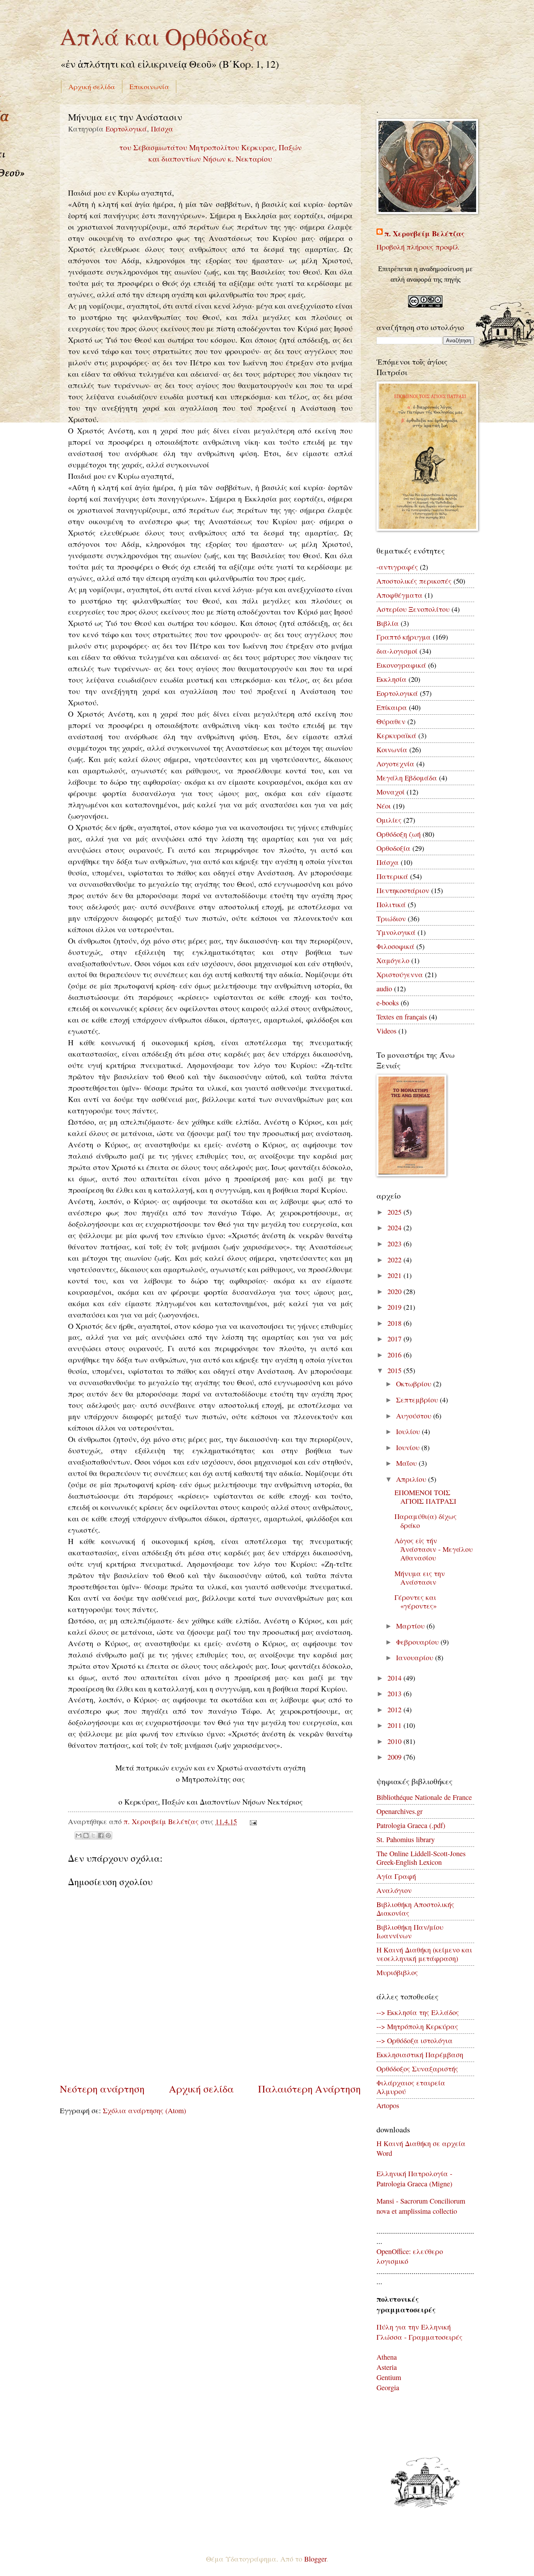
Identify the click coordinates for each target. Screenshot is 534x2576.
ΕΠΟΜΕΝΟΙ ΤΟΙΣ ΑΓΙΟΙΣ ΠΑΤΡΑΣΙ (425, 1497)
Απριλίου (412, 1479)
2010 (395, 1741)
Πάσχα (162, 129)
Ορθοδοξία (393, 848)
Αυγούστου (415, 1416)
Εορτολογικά (126, 129)
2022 (395, 1260)
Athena (387, 2357)
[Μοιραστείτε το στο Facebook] (101, 1835)
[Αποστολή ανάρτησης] (251, 1821)
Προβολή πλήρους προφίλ (418, 247)
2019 (395, 1307)
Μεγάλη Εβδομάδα (407, 778)
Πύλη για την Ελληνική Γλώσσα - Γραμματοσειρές (419, 2332)
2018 (395, 1323)
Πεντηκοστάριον (403, 890)
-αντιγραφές (397, 567)
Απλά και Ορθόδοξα (164, 36)
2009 (395, 1757)
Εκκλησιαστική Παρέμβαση (420, 2055)
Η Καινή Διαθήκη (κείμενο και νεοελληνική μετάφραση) (424, 1954)
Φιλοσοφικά (395, 946)
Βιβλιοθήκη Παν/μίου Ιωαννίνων (410, 1931)
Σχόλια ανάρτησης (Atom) (144, 2110)
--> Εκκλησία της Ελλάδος (418, 2012)
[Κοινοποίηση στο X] (93, 1835)
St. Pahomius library (406, 1839)
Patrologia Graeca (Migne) (414, 2184)
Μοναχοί (391, 792)
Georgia (388, 2387)
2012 (395, 1710)
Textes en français (402, 1017)
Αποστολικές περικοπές (414, 581)
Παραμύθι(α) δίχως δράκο (426, 1521)
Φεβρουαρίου (418, 1642)
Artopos (388, 2105)
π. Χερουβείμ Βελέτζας (424, 234)
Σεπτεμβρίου (418, 1400)
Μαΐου (407, 1463)
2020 (395, 1291)
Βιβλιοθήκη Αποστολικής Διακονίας (415, 1909)
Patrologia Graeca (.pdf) (411, 1825)
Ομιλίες (389, 820)
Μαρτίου (411, 1626)
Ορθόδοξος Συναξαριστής (417, 2069)
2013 (395, 1693)
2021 (395, 1275)
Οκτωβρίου (415, 1384)
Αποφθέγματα (400, 595)
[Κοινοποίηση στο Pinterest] (108, 1835)
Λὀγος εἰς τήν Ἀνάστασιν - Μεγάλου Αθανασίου (434, 1549)
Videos (386, 1031)
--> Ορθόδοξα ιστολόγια (415, 2040)
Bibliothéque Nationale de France (424, 1797)
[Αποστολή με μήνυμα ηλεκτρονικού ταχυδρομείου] (79, 1835)
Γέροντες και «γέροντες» (416, 1602)
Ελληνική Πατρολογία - (414, 2173)
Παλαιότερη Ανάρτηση (309, 2089)
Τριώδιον (391, 919)
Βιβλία (388, 623)
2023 (395, 1244)
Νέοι (384, 806)
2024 (395, 1228)
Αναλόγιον (394, 1890)
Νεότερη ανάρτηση (102, 2089)
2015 (395, 1370)
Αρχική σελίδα (92, 86)
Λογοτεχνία (395, 764)
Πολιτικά (391, 904)
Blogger (315, 2559)
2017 (395, 1339)
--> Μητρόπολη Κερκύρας (417, 2026)
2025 (395, 1212)
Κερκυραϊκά (396, 735)
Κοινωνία (392, 750)
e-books (388, 1003)
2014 (395, 1678)
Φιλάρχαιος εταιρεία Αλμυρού (411, 2087)
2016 (395, 1355)
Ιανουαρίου (416, 1657)
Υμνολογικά (396, 932)
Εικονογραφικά (401, 665)
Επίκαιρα (392, 707)
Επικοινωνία (149, 86)
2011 (395, 1725)
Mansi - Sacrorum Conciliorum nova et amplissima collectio (421, 2206)
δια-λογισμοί (397, 651)
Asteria (387, 2367)
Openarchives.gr (400, 1811)
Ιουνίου (409, 1447)
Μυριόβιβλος (397, 1972)
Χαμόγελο (393, 960)
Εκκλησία (392, 679)
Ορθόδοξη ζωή (399, 834)
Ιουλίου (409, 1431)
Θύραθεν (391, 721)
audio (384, 989)
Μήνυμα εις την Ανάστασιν (420, 1578)
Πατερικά (392, 876)
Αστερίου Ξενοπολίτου (413, 609)
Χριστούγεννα (400, 974)
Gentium (389, 2377)
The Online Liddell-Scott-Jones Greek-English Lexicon (421, 1858)
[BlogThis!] (86, 1835)
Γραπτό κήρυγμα (404, 637)
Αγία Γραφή (396, 1876)
